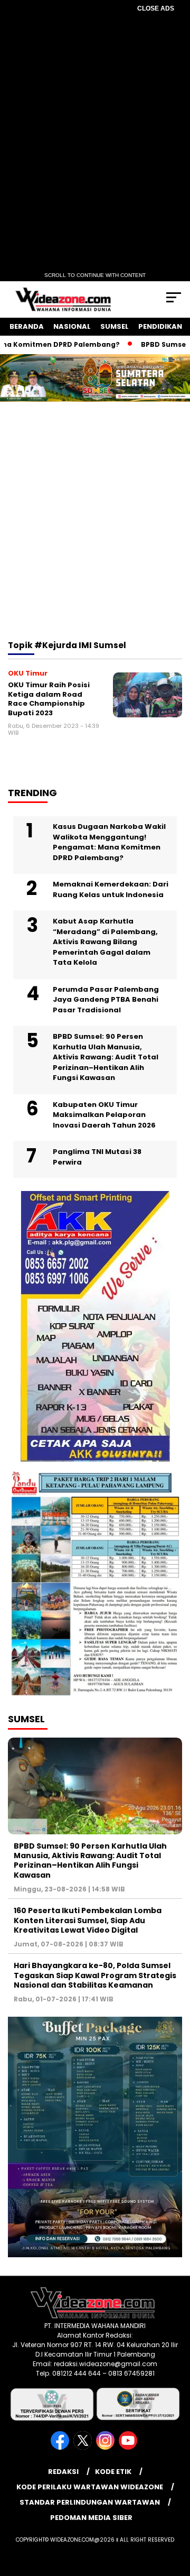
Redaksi (63, 2472)
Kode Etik (113, 2472)
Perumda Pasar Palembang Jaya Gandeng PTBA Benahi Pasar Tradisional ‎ (106, 1000)
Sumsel (115, 326)
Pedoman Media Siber (91, 2518)
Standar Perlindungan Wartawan (90, 2502)
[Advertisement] (95, 535)
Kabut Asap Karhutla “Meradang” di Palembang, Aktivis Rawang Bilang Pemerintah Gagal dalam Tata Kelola (105, 942)
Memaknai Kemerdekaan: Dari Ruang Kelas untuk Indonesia (111, 889)
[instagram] (106, 2447)
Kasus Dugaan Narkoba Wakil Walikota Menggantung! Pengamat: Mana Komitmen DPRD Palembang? (109, 842)
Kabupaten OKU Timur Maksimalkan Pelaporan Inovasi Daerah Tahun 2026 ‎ (105, 1115)
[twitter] (84, 2447)
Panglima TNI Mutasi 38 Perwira (97, 1157)
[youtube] (129, 2447)
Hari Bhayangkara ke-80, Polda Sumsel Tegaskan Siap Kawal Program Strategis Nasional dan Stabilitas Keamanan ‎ (95, 1975)
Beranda (27, 326)
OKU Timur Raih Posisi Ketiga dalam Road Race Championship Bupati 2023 (49, 699)
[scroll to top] (175, 2515)
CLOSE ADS (156, 8)
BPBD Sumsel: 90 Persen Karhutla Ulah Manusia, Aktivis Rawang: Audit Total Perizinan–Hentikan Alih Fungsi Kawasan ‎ (106, 1057)
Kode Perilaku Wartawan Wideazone (90, 2487)
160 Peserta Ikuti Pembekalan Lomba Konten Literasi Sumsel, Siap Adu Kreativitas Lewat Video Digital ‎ (88, 1920)
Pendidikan (160, 326)
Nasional (72, 326)
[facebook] (61, 2447)
